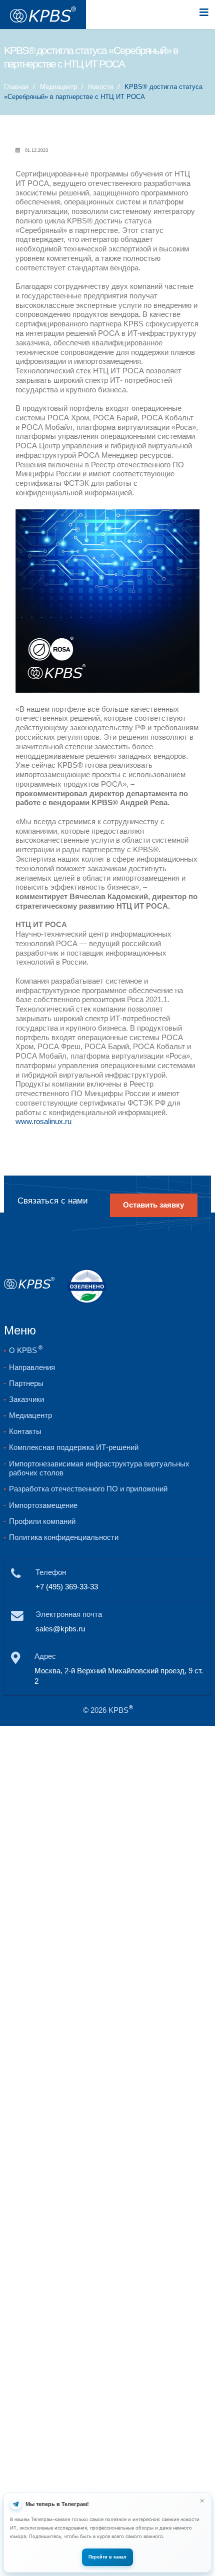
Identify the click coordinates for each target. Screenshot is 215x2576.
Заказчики (26, 1399)
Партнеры (26, 1383)
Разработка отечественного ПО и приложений (88, 1489)
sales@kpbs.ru (60, 1629)
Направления (32, 1367)
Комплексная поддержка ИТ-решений (74, 1447)
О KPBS (26, 1350)
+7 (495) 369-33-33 (67, 1587)
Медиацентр (58, 87)
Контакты (25, 1431)
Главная (16, 87)
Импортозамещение (43, 1505)
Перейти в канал (107, 2557)
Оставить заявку (153, 1205)
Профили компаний (42, 1521)
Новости (100, 87)
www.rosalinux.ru (43, 1122)
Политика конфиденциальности (64, 1537)
